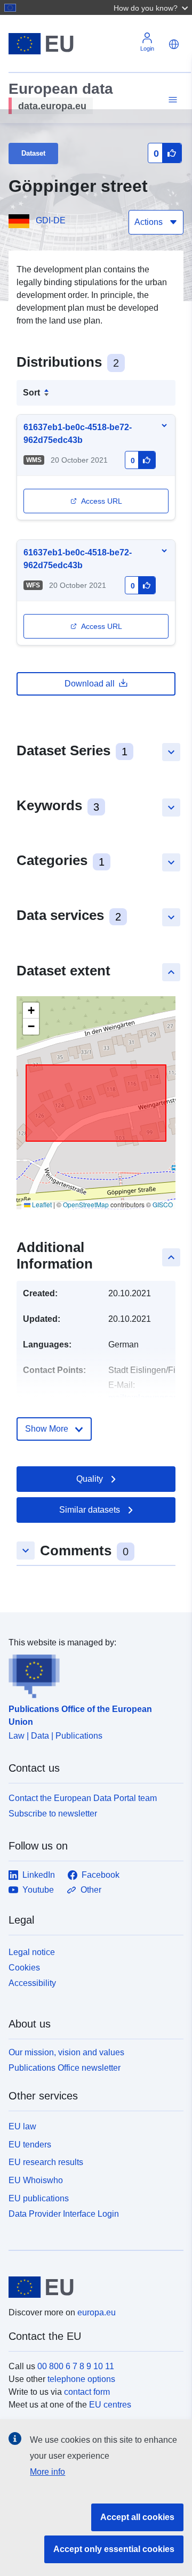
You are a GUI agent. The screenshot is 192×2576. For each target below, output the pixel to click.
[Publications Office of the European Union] (92, 1674)
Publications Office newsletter (65, 2068)
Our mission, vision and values (66, 2052)
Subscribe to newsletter (53, 1814)
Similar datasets (90, 1510)
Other (91, 1890)
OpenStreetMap (86, 1204)
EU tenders (30, 2145)
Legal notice (32, 1952)
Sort (31, 393)
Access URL (102, 501)
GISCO (163, 1204)
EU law (22, 2126)
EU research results (46, 2162)
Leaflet (41, 1204)
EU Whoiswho (36, 2180)
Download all (90, 684)
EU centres (110, 2405)
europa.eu (97, 2312)
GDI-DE (51, 220)
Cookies (24, 1968)
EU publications (39, 2198)
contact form (87, 2392)
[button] (152, 7)
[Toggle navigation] (171, 100)
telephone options (81, 2379)
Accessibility (32, 1983)
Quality (90, 1479)
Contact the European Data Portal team (83, 1798)
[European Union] (92, 2287)
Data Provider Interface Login (64, 2213)
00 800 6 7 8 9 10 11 (76, 2366)
